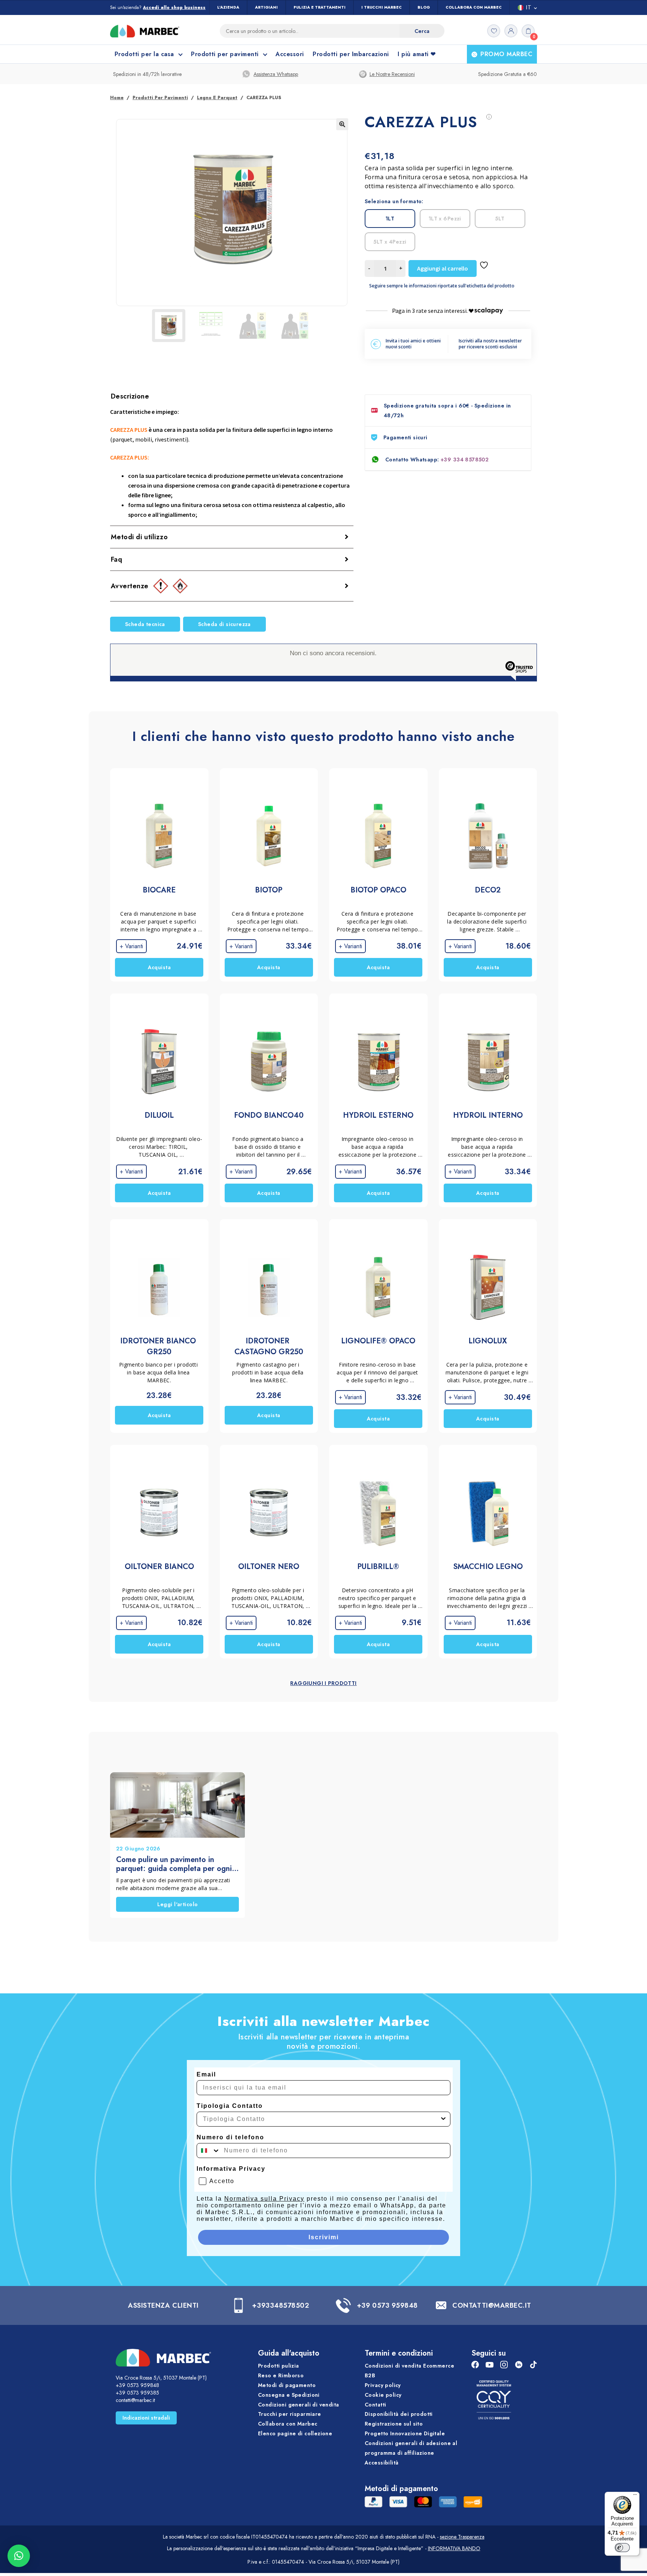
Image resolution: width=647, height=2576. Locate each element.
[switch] (622, 2548)
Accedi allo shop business (174, 8)
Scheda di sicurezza (224, 624)
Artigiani (266, 7)
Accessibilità (382, 2462)
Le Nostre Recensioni (392, 74)
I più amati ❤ (417, 54)
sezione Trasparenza (462, 2537)
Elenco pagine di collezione (295, 2433)
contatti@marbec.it (135, 2400)
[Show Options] (443, 2119)
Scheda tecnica (145, 624)
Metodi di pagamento (287, 2385)
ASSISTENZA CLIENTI (163, 2305)
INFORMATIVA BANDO (454, 2548)
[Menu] (635, 2496)
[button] (342, 124)
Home (117, 98)
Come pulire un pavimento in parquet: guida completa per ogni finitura (174, 1864)
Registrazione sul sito (394, 2424)
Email (206, 2074)
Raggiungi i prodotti (323, 1683)
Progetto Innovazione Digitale (405, 2433)
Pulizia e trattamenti (320, 7)
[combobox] (321, 2119)
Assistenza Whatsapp (276, 74)
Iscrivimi (324, 2237)
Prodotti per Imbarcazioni (351, 54)
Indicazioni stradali (146, 2418)
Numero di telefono (230, 2137)
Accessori (290, 54)
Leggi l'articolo (178, 1904)
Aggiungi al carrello (443, 268)
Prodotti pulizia (279, 2366)
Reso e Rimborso (281, 2375)
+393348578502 (280, 2305)
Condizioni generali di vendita (299, 2404)
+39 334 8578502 (465, 460)
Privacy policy (383, 2385)
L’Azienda (228, 7)
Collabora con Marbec (474, 7)
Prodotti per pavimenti (160, 98)
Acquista (159, 967)
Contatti (375, 2404)
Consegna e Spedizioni (289, 2395)
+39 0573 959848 (387, 2305)
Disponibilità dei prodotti (399, 2414)
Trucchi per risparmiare (290, 2414)
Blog (424, 7)
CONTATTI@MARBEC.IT (492, 2305)
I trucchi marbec (382, 7)
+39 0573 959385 (137, 2393)
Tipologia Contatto (230, 2106)
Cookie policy (383, 2395)
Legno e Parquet (217, 98)
